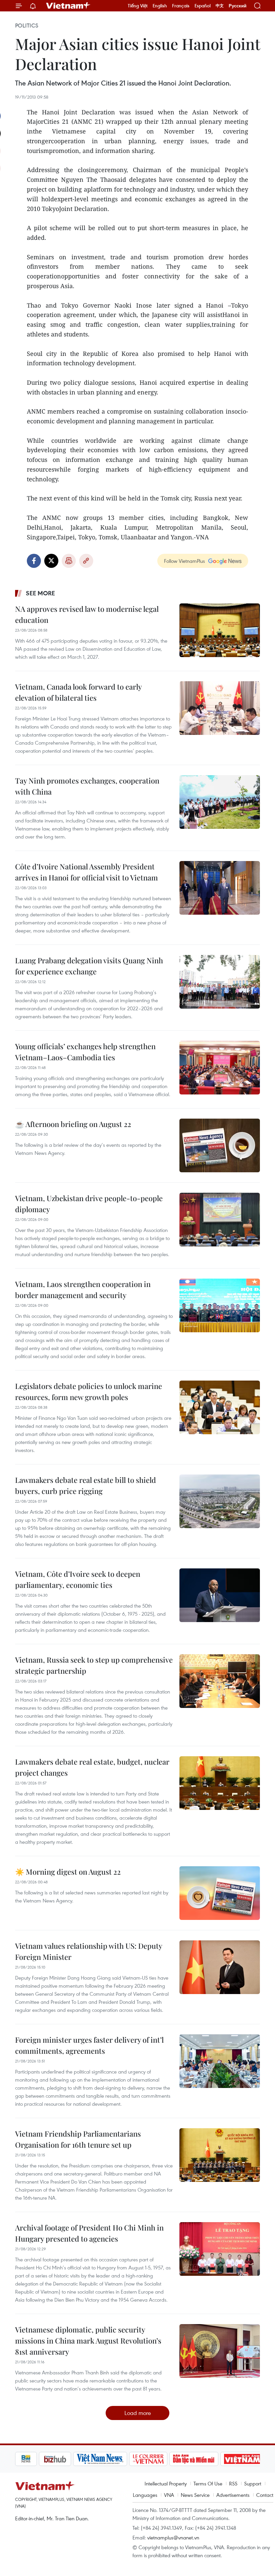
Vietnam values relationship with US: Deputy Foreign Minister (89, 1951)
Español (203, 6)
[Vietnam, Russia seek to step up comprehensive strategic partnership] (220, 1681)
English (160, 6)
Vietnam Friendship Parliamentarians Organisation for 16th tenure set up (78, 2139)
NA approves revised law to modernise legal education (87, 614)
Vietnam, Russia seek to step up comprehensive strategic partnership (94, 1665)
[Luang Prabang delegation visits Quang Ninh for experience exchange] (220, 982)
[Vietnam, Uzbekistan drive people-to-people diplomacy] (220, 1220)
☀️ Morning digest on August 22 (68, 1872)
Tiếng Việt (138, 6)
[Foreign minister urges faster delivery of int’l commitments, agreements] (220, 2061)
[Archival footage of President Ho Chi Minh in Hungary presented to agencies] (220, 2249)
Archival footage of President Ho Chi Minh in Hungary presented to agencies (89, 2233)
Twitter (51, 561)
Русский (238, 6)
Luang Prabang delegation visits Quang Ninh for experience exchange (89, 966)
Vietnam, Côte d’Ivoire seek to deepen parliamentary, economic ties (78, 1579)
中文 (220, 6)
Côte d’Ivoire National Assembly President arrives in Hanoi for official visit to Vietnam (87, 872)
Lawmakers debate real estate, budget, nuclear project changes (92, 1767)
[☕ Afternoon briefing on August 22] (220, 1145)
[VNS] (77, 2459)
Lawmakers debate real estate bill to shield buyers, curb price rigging (86, 1485)
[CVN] (125, 2459)
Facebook (34, 561)
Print (69, 561)
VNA (169, 2495)
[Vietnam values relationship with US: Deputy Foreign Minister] (220, 1967)
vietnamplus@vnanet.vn (173, 2537)
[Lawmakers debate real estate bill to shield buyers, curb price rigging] (220, 1501)
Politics (27, 25)
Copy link (86, 561)
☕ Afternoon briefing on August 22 (73, 1124)
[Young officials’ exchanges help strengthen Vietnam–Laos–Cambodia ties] (220, 1068)
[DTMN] (171, 2459)
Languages (145, 2495)
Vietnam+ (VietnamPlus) (68, 6)
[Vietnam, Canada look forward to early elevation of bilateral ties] (220, 708)
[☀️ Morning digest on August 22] (220, 1893)
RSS (233, 2483)
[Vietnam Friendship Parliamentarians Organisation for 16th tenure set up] (220, 2155)
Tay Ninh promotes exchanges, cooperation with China (87, 786)
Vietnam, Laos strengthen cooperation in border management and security (83, 1290)
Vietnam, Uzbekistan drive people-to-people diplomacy (89, 1204)
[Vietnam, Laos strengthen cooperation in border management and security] (220, 1305)
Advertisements (233, 2495)
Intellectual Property (166, 2483)
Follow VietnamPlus (184, 561)
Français (181, 6)
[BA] (219, 2459)
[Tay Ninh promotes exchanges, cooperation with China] (220, 802)
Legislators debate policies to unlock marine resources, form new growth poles (89, 1391)
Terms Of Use (208, 2483)
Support (253, 2483)
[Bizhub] (32, 2459)
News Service (195, 2495)
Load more (138, 2413)
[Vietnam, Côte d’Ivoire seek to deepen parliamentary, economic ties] (220, 1595)
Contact (265, 2495)
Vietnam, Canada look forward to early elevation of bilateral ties (78, 692)
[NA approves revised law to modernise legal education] (220, 630)
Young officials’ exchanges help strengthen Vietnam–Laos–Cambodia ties (85, 1052)
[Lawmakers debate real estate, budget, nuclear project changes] (220, 1783)
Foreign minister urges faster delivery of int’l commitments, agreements (89, 2045)
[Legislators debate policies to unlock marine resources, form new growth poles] (220, 1407)
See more (40, 593)
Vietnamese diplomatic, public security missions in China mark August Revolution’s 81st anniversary (88, 2341)
